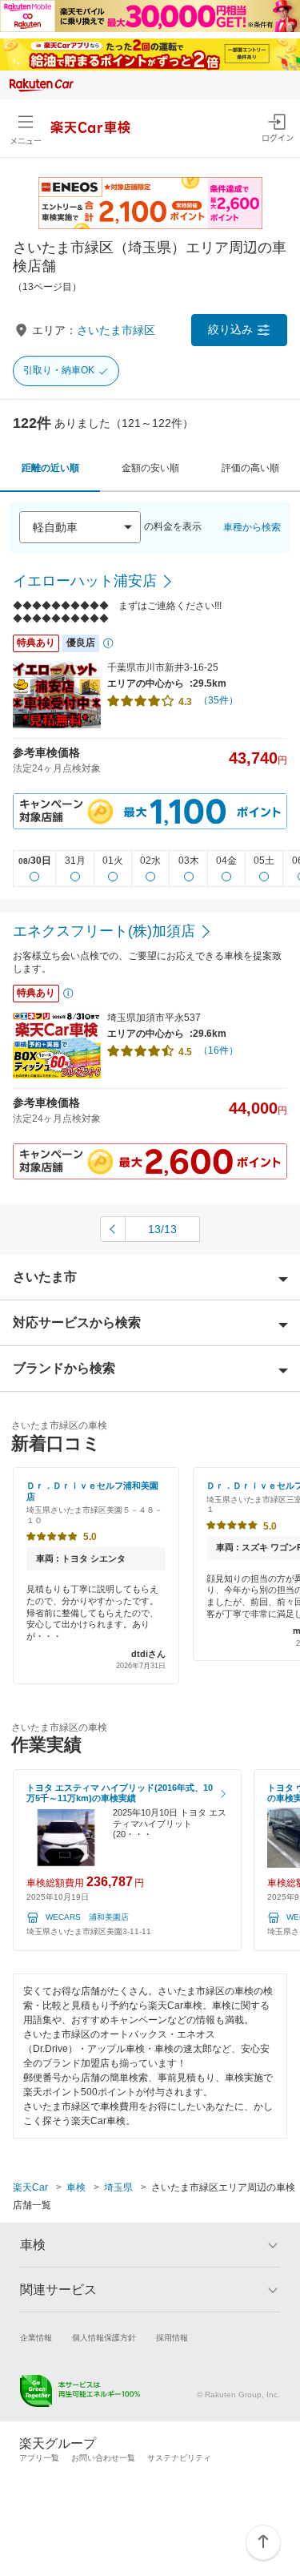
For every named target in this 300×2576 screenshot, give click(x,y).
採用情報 (172, 2338)
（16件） (218, 1050)
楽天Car (30, 2187)
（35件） (218, 700)
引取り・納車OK (59, 370)
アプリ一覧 (39, 2458)
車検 (76, 2187)
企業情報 (36, 2338)
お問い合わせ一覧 (103, 2458)
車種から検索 (252, 527)
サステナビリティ (179, 2458)
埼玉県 (118, 2187)
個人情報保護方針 (104, 2338)
